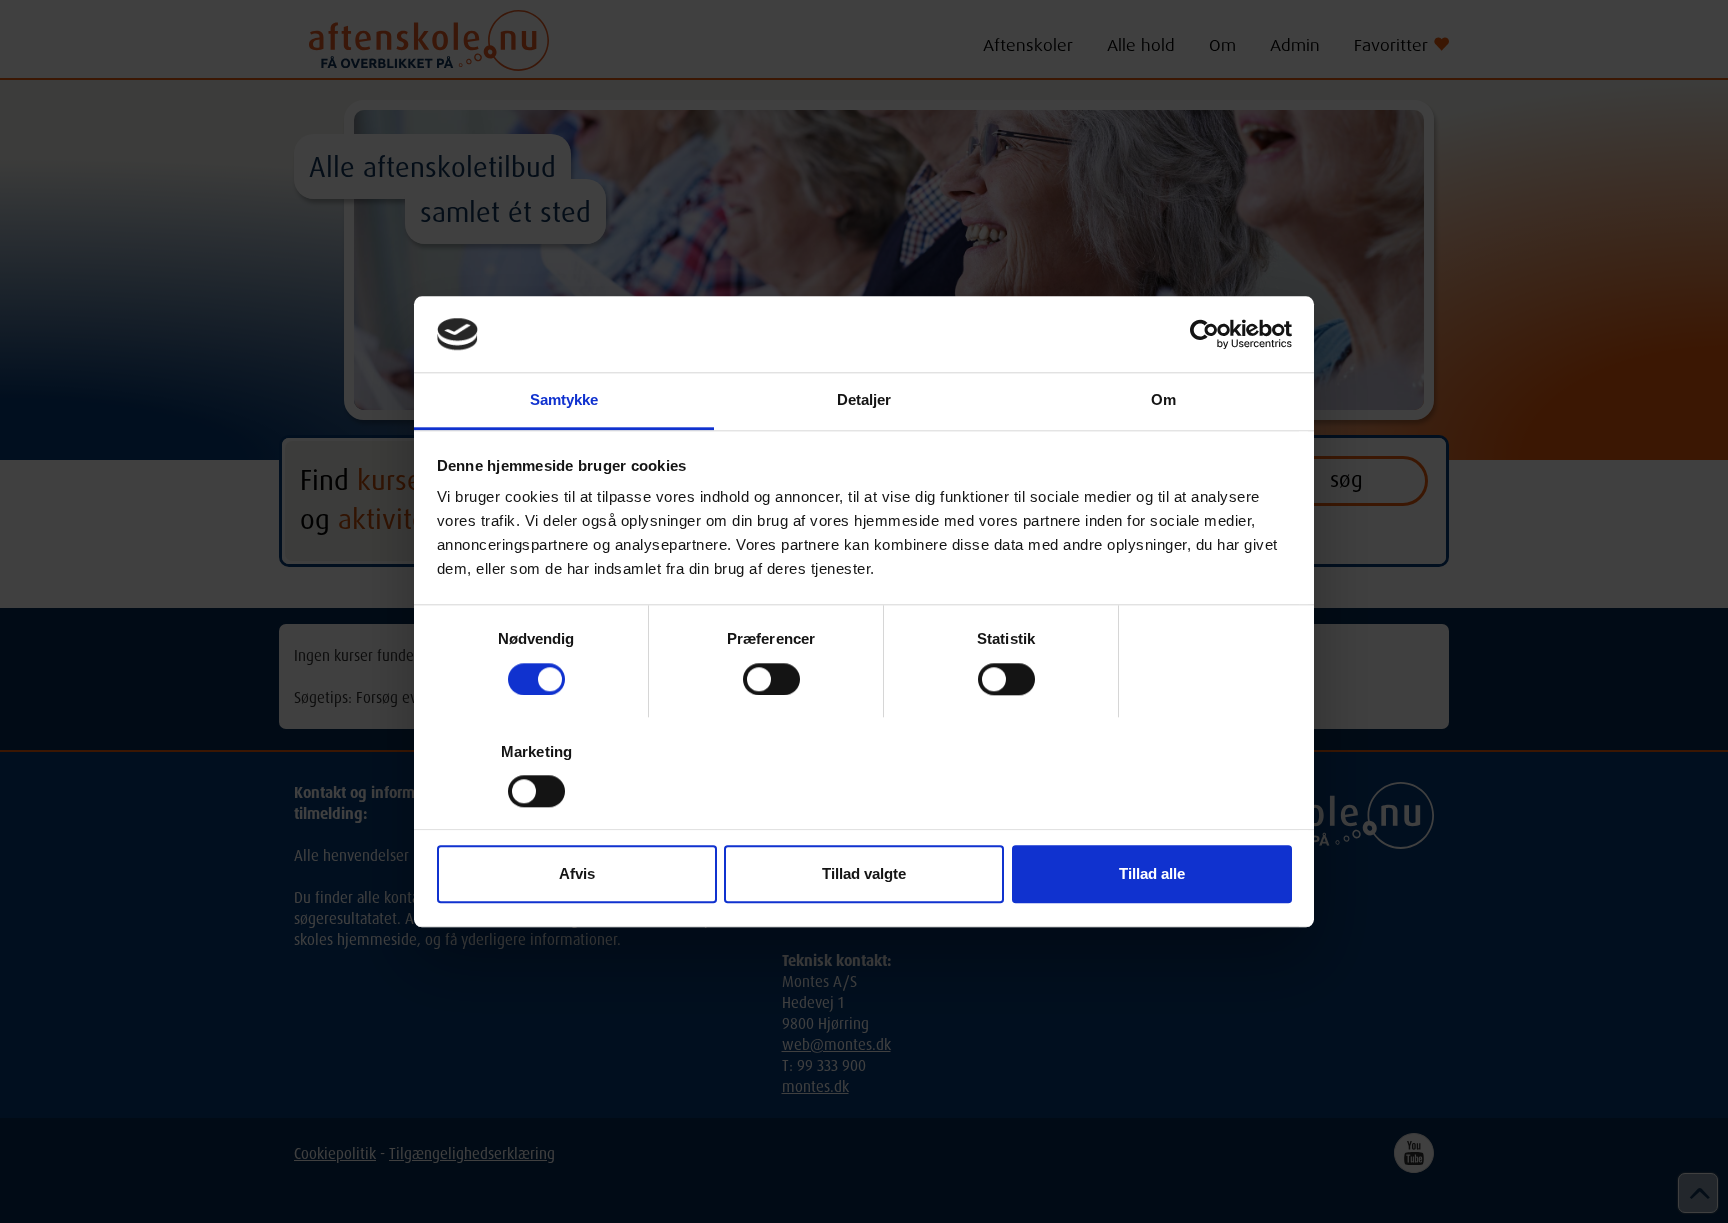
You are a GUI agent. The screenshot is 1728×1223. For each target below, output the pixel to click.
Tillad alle (1152, 874)
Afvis (577, 874)
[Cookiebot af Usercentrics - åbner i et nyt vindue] (1204, 334)
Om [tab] (1163, 400)
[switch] (771, 679)
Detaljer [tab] (864, 400)
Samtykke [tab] (564, 400)
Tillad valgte (864, 874)
